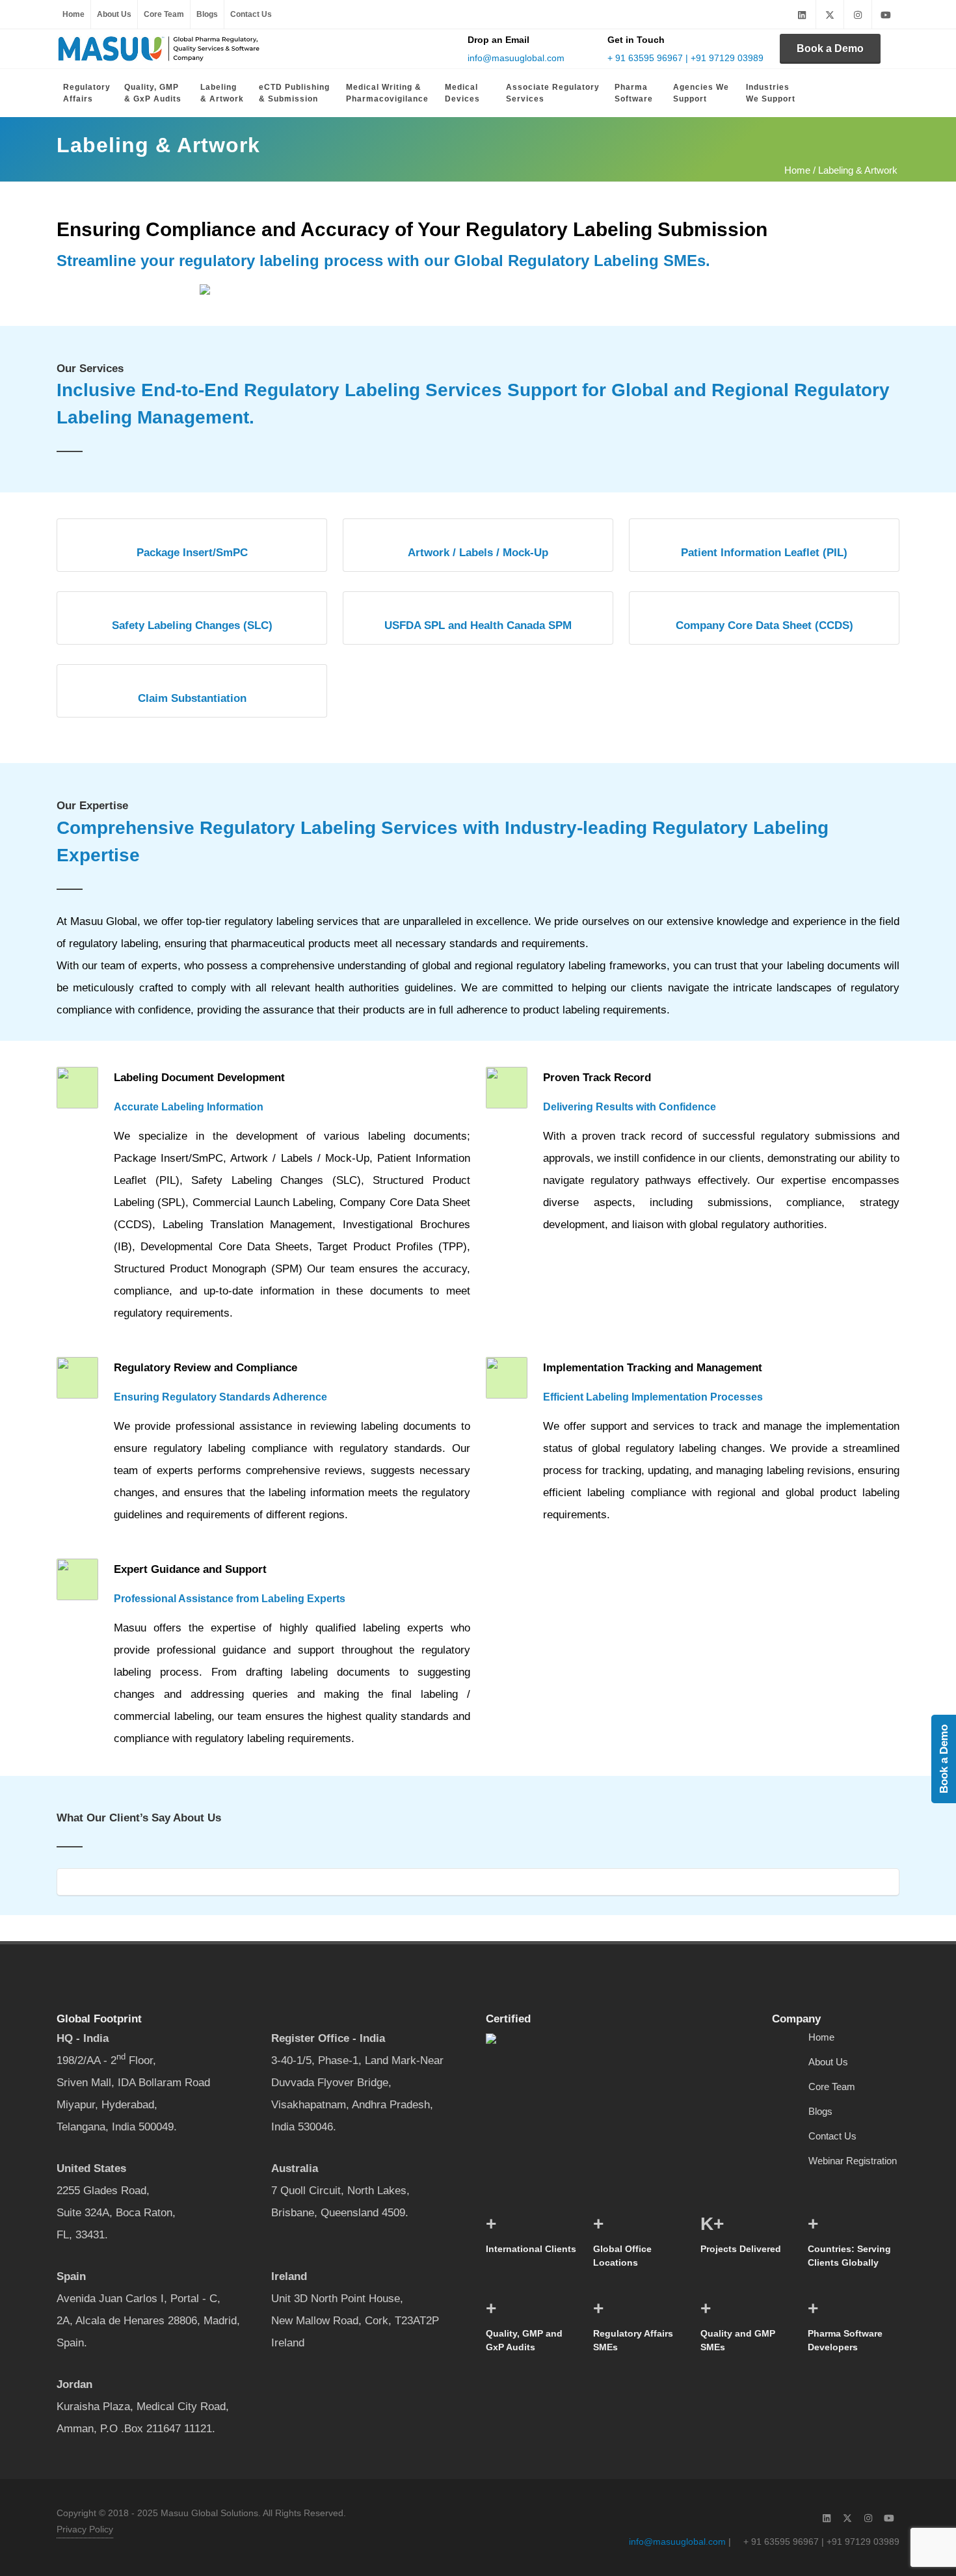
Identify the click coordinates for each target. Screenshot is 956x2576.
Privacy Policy (85, 2529)
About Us (114, 14)
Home (73, 14)
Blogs (207, 14)
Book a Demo (830, 48)
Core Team (164, 14)
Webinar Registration (853, 2161)
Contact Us (251, 14)
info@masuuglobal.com (516, 58)
